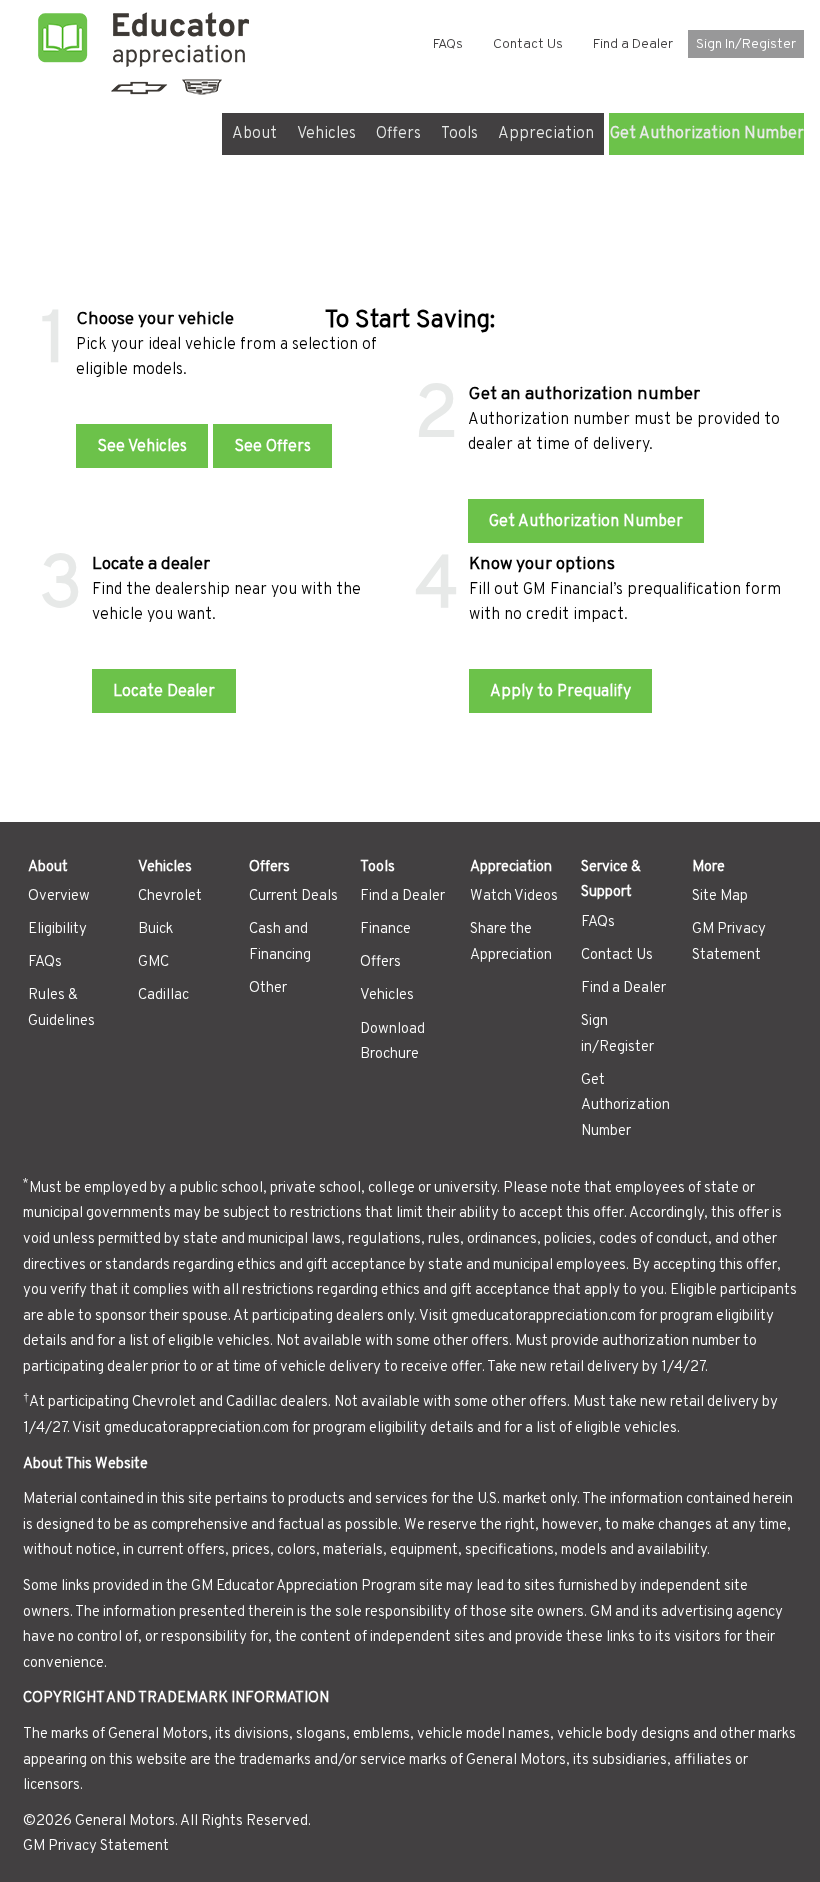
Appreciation (546, 134)
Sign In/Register (746, 44)
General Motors (125, 1821)
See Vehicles (142, 447)
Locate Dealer (164, 692)
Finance (385, 929)
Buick (155, 929)
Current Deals (293, 896)
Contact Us (528, 44)
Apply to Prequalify (560, 692)
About (254, 134)
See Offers (272, 447)
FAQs (448, 44)
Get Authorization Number (706, 134)
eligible (191, 1341)
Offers (398, 134)
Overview (59, 896)
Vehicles (326, 134)
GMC (153, 962)
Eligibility (57, 929)
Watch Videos (514, 896)
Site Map (720, 896)
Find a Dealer (633, 44)
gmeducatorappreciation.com (543, 1316)
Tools (459, 134)
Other (268, 988)
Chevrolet (170, 896)
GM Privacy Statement (96, 1846)
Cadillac (163, 995)
